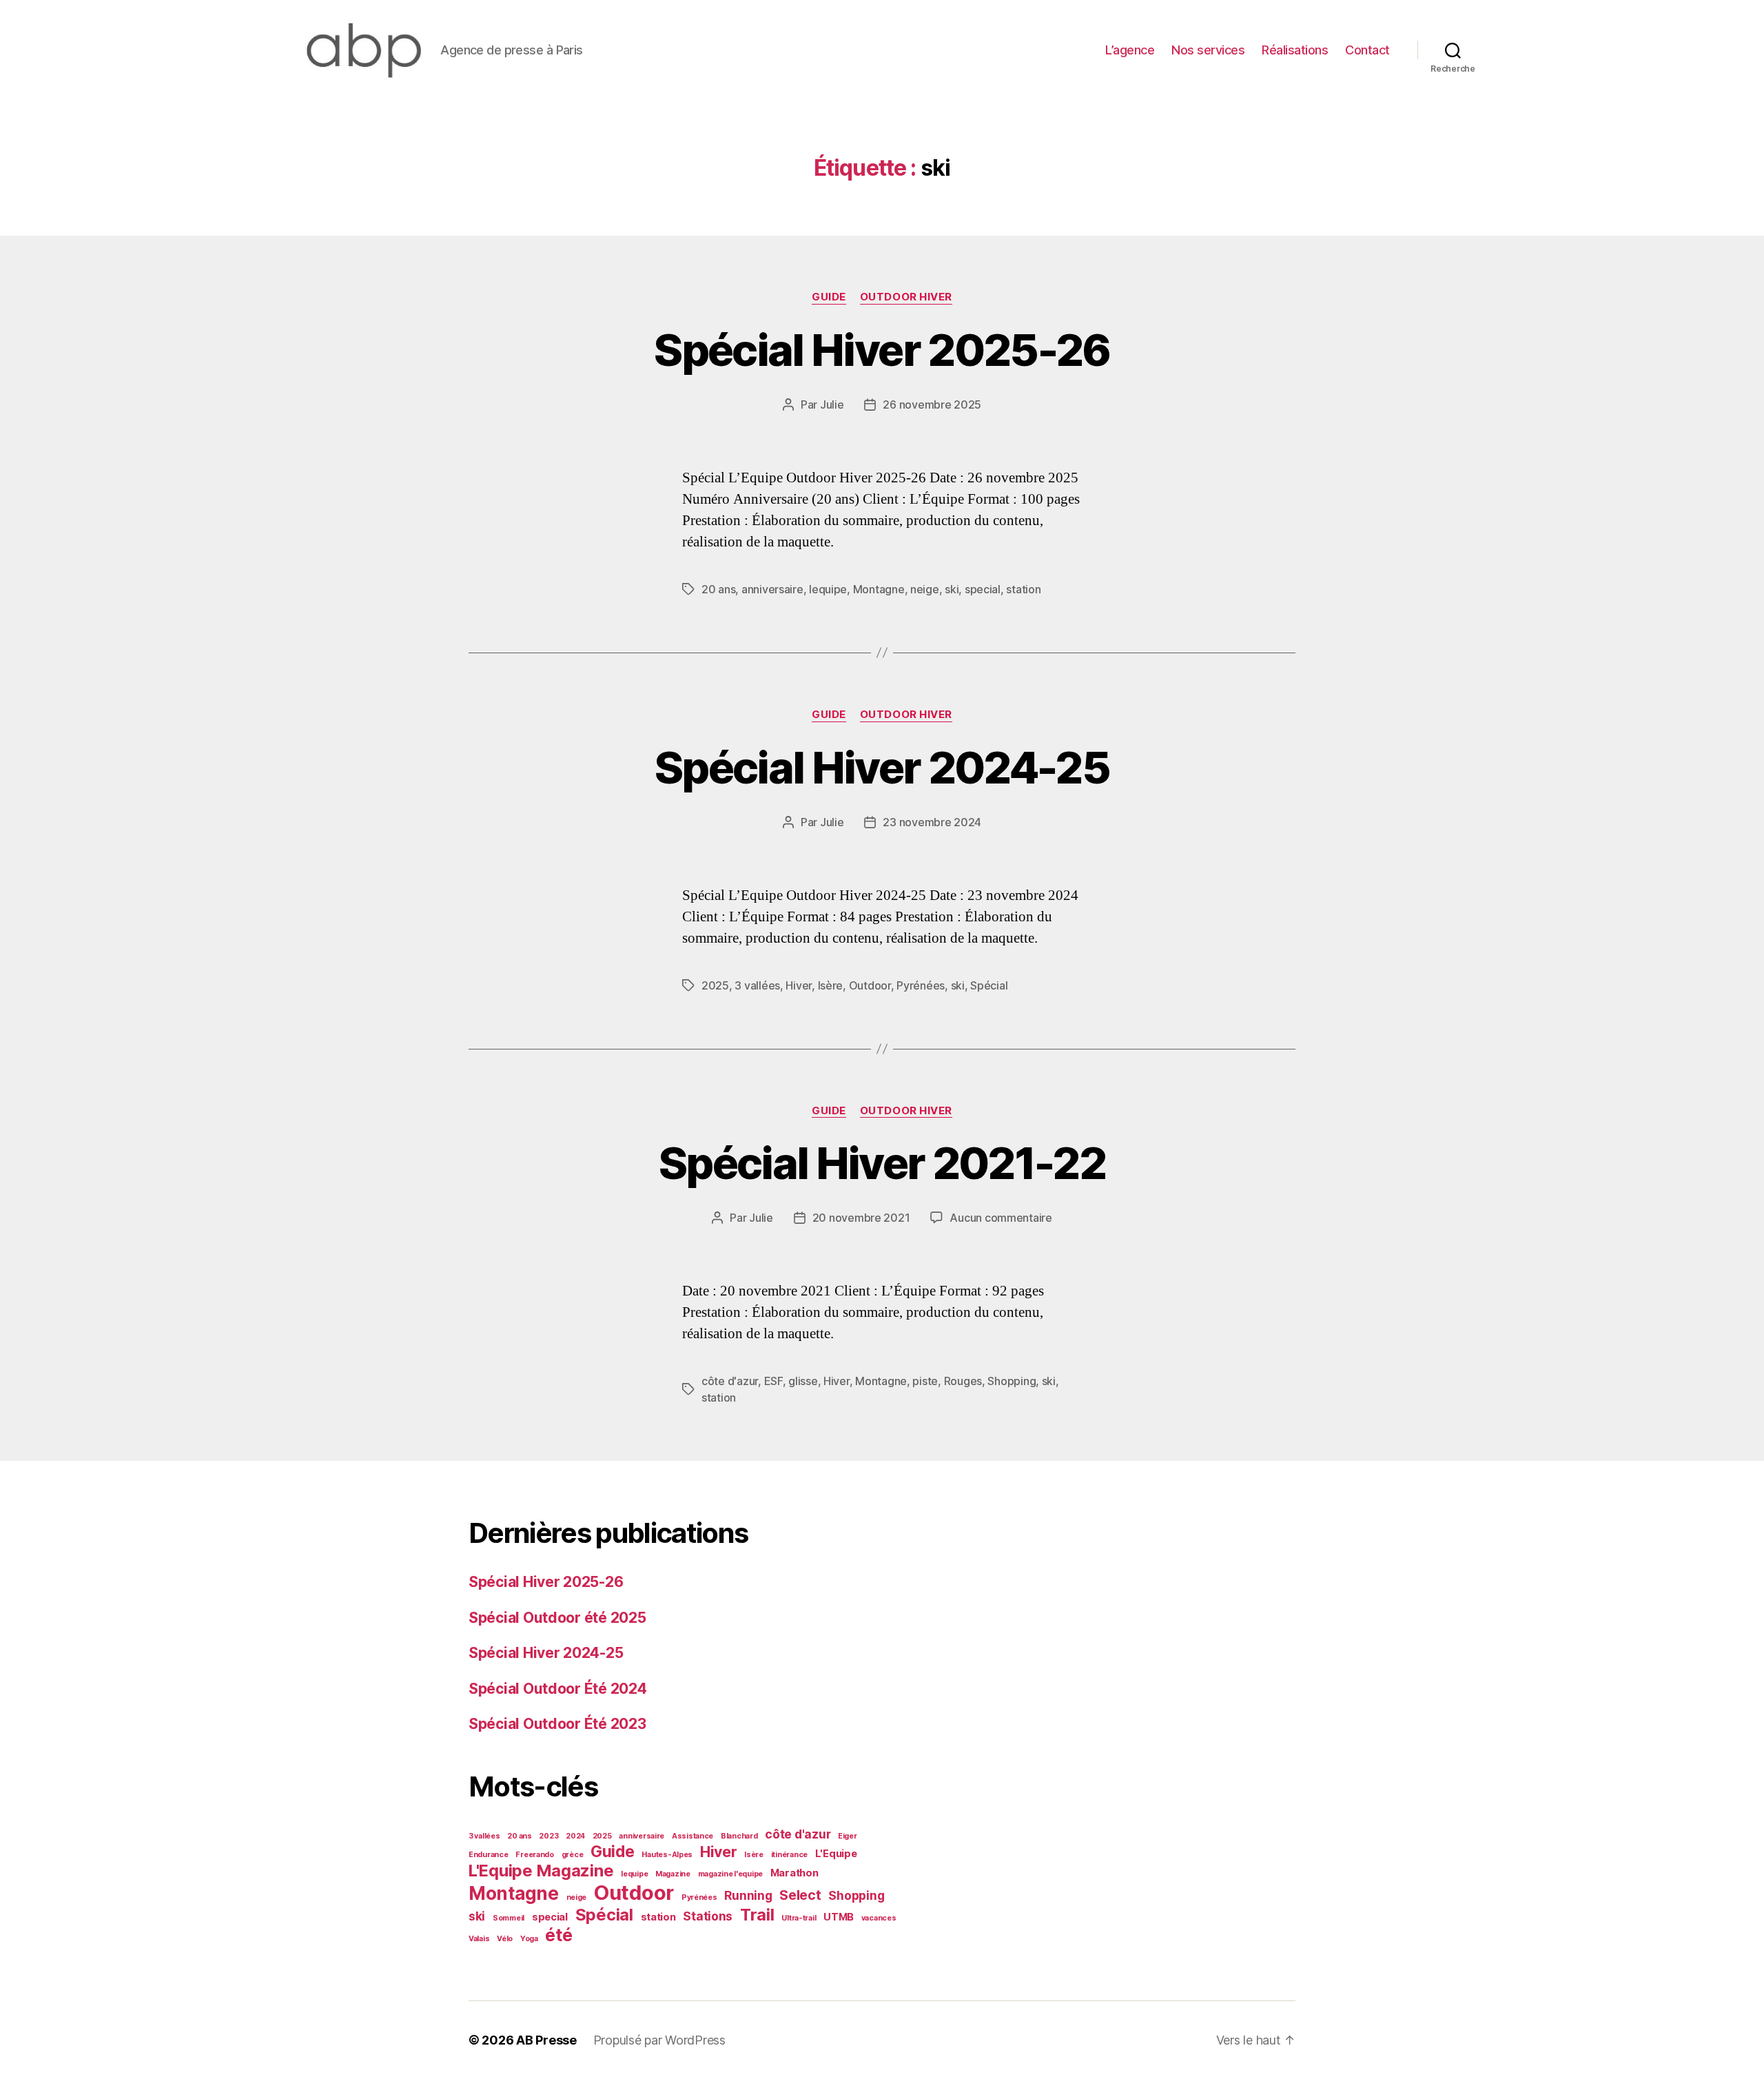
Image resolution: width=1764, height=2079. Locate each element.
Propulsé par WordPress (659, 2040)
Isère (831, 985)
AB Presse (546, 2040)
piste (925, 1381)
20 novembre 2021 (861, 1218)
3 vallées (757, 985)
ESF (773, 1381)
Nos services (1208, 50)
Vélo (505, 1939)
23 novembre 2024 (932, 822)
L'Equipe (836, 1854)
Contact (1367, 50)
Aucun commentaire (1001, 1218)
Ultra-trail (799, 1918)
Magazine (673, 1874)
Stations (708, 1916)
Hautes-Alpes (667, 1855)
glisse (803, 1381)
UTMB (839, 1917)
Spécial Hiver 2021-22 (882, 1163)
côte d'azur (730, 1381)
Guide (829, 297)
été (558, 1935)
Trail (757, 1915)
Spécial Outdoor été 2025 (557, 1618)
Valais (479, 1939)
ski (952, 589)
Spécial (989, 985)
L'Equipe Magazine (541, 1871)
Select (800, 1895)
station (1023, 589)
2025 (715, 985)
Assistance (693, 1836)
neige (925, 589)
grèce (573, 1855)
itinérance (789, 1855)
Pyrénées (921, 985)
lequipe (828, 589)
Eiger (848, 1836)
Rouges (963, 1381)
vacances (879, 1918)
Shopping (1012, 1381)
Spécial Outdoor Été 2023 (557, 1724)
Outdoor (870, 985)
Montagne (879, 589)
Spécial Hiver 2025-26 (882, 350)
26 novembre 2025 (932, 404)
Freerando (535, 1855)
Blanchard (739, 1836)
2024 (575, 1836)
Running (748, 1895)
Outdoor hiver (906, 297)
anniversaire (772, 589)
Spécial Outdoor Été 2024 (558, 1689)
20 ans (718, 589)
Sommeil (509, 1918)
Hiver (799, 985)
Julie (832, 404)
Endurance (489, 1855)
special (983, 589)
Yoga (529, 1939)
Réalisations (1295, 50)
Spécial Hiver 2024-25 (882, 767)
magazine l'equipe (730, 1874)
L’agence (1130, 50)
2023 (548, 1836)
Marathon (794, 1873)
